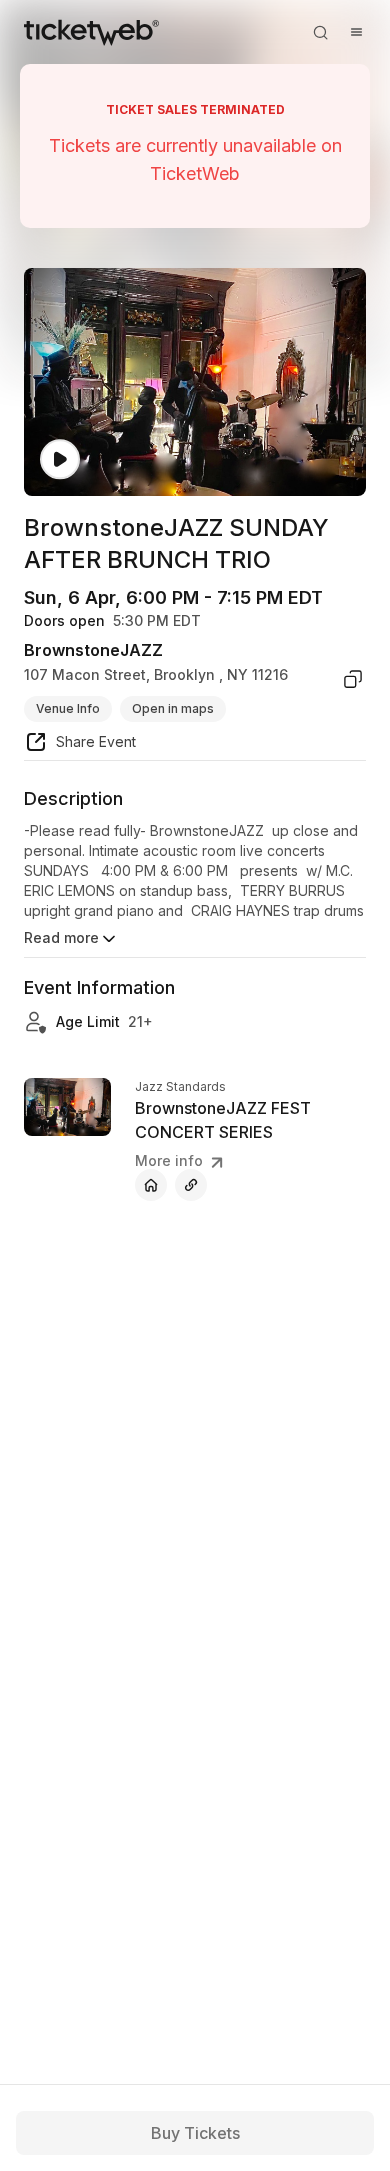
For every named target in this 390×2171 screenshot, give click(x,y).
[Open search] (320, 32)
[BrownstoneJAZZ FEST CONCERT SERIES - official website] (151, 1185)
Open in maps (173, 708)
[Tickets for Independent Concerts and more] (91, 32)
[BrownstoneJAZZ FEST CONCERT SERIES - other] (191, 1185)
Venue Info (68, 708)
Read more (61, 937)
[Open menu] (356, 32)
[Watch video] (60, 459)
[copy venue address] (353, 679)
